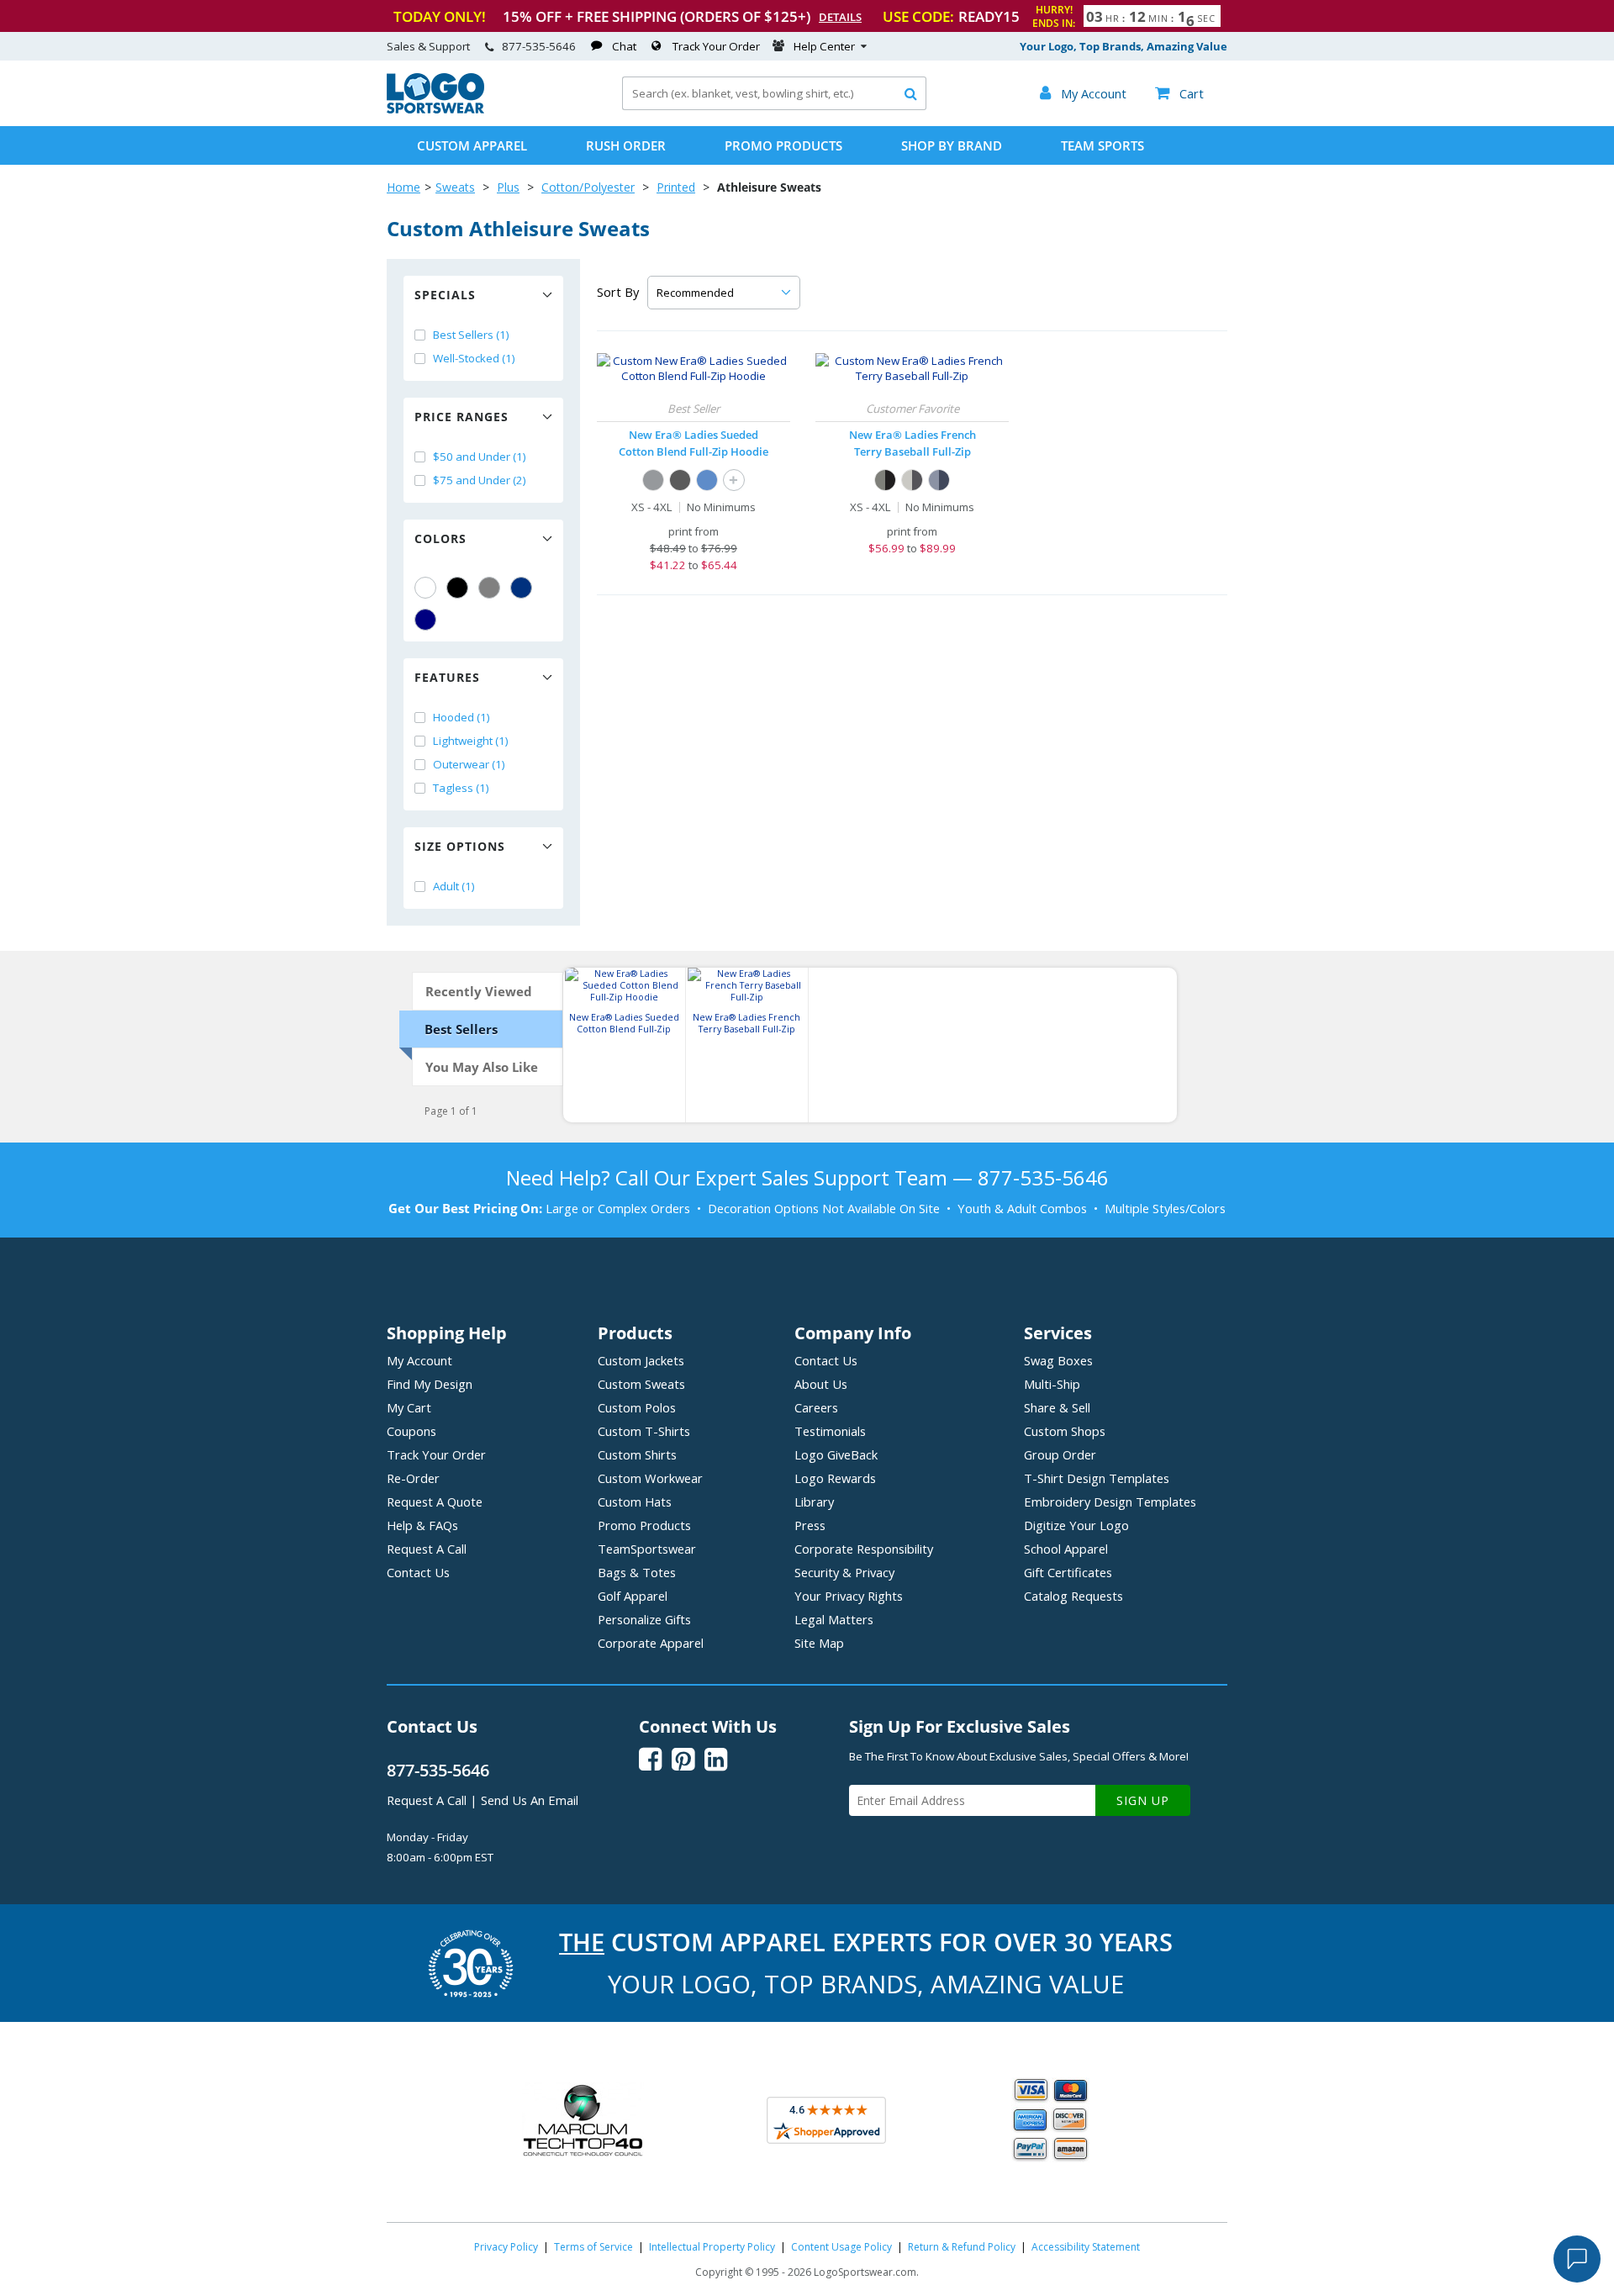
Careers (816, 1407)
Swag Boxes (1058, 1360)
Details (840, 17)
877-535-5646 (539, 46)
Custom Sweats (641, 1384)
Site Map (819, 1643)
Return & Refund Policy (962, 2247)
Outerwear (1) (469, 764)
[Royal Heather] (707, 480)
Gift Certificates (1068, 1572)
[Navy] (425, 620)
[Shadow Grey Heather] (653, 480)
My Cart (409, 1407)
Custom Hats (635, 1502)
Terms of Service (593, 2247)
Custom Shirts (637, 1454)
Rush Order (626, 145)
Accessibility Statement (1086, 2247)
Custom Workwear (650, 1478)
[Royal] (521, 588)
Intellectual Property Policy (712, 2247)
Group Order (1060, 1454)
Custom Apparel (472, 145)
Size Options (460, 846)
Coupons (411, 1431)
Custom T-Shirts (644, 1431)
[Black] (457, 588)
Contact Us (418, 1572)
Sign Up (1143, 1800)
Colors (440, 538)
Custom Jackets (641, 1360)
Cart (1179, 93)
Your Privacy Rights (849, 1596)
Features (447, 677)
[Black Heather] (680, 480)
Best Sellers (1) (471, 335)
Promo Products (783, 145)
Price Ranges (462, 417)
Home (403, 187)
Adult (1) (454, 886)
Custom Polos (637, 1407)
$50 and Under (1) (480, 457)
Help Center (824, 46)
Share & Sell (1057, 1407)
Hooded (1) (462, 717)
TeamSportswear (647, 1549)
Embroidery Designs (1110, 1502)
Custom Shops (1065, 1431)
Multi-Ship (1052, 1384)
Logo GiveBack (836, 1454)
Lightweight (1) (471, 741)
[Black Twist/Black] (885, 480)
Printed (676, 187)
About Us (821, 1384)
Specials (445, 295)
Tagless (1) (461, 788)
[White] (425, 588)
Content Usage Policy (841, 2247)
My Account (419, 1360)
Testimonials (830, 1431)
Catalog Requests (1073, 1596)
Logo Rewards (835, 1478)
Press (810, 1525)
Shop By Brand (952, 145)
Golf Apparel (633, 1596)
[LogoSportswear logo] (435, 109)
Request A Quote (435, 1502)
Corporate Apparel (651, 1643)
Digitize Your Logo (1076, 1525)
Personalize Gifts (644, 1619)
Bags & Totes (637, 1572)
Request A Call (427, 1549)
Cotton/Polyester (588, 187)
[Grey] (489, 588)
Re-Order (413, 1478)
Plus (508, 187)
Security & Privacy (844, 1572)
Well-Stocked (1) (474, 358)
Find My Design (430, 1384)
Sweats (455, 187)
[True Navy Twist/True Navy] (939, 480)
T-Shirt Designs (1097, 1478)
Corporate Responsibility (864, 1549)
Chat (624, 46)
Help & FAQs (422, 1525)
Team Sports (1102, 145)
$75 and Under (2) (480, 480)
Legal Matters (834, 1619)
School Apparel (1066, 1549)
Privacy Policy (506, 2247)
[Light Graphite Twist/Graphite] (912, 480)
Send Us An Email (530, 1800)
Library (814, 1502)
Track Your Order (716, 46)
